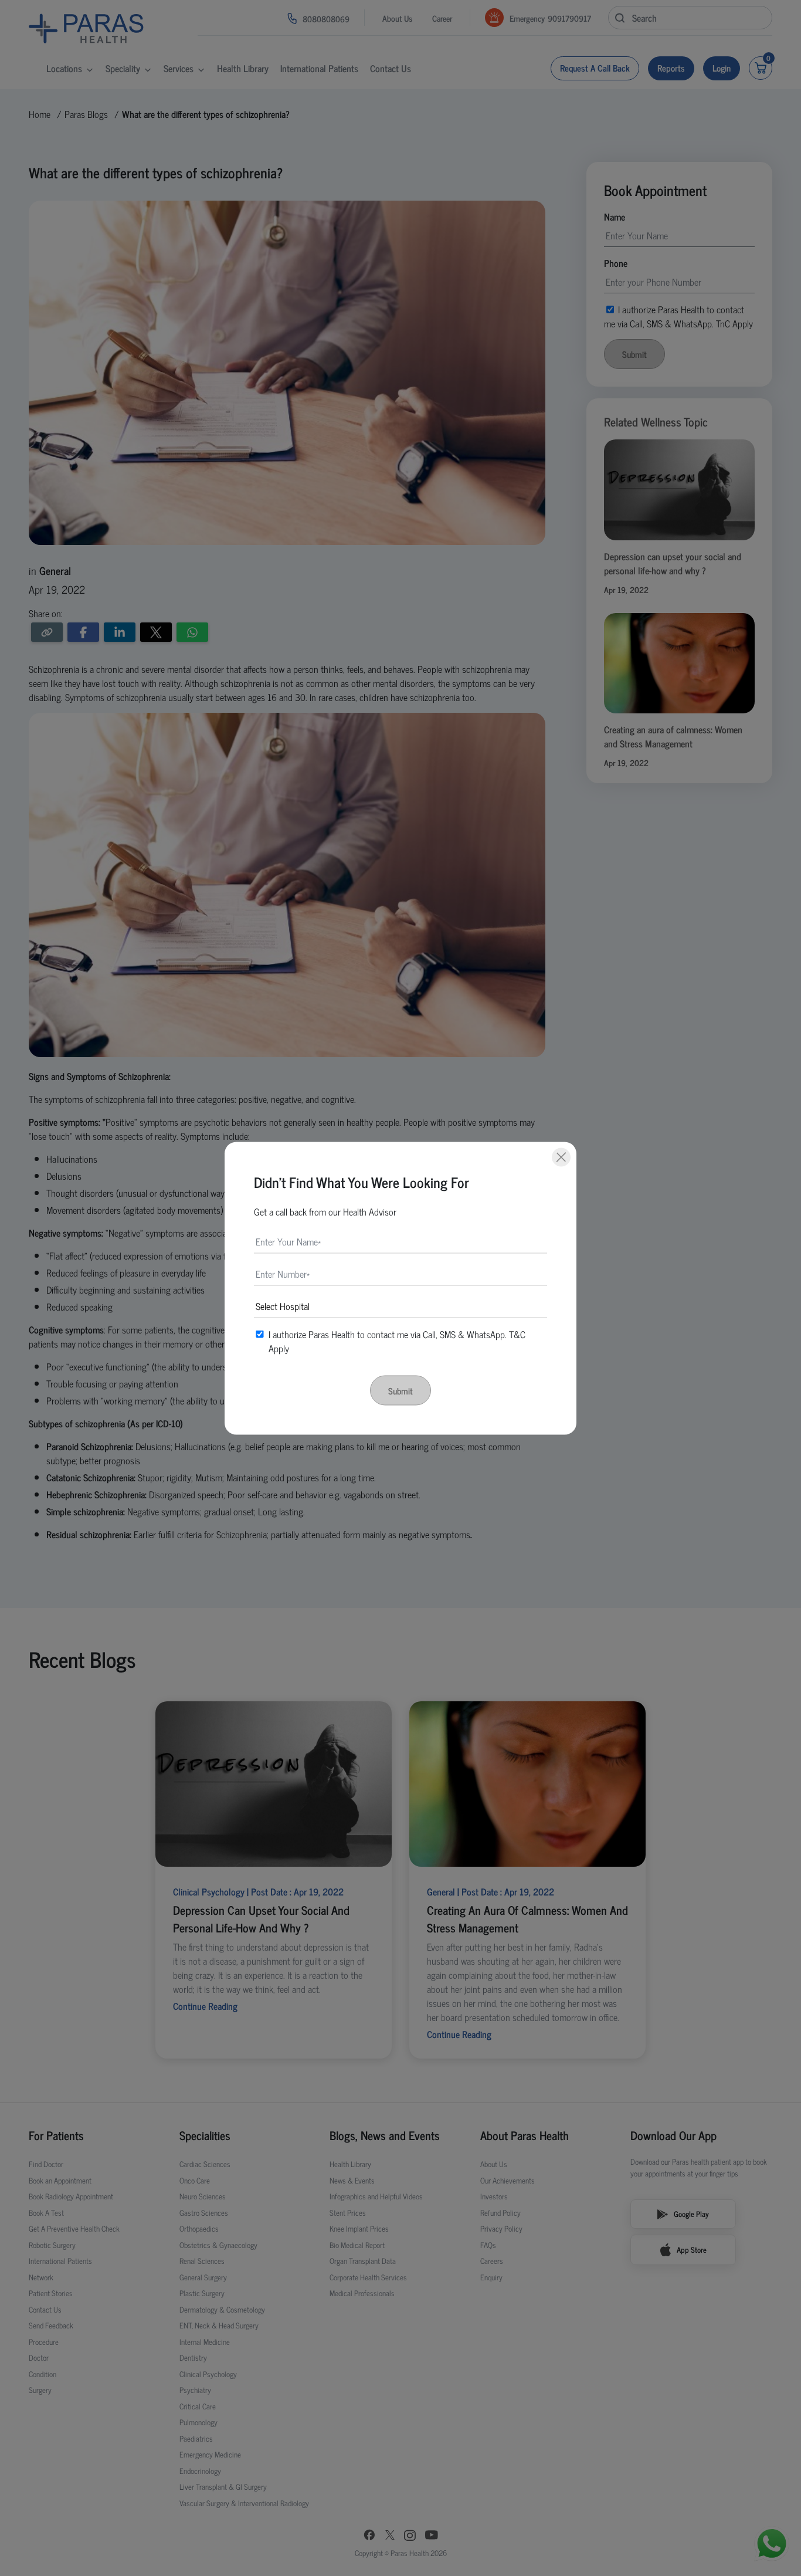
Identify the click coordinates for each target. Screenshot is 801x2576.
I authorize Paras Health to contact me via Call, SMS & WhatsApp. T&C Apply (397, 1341)
